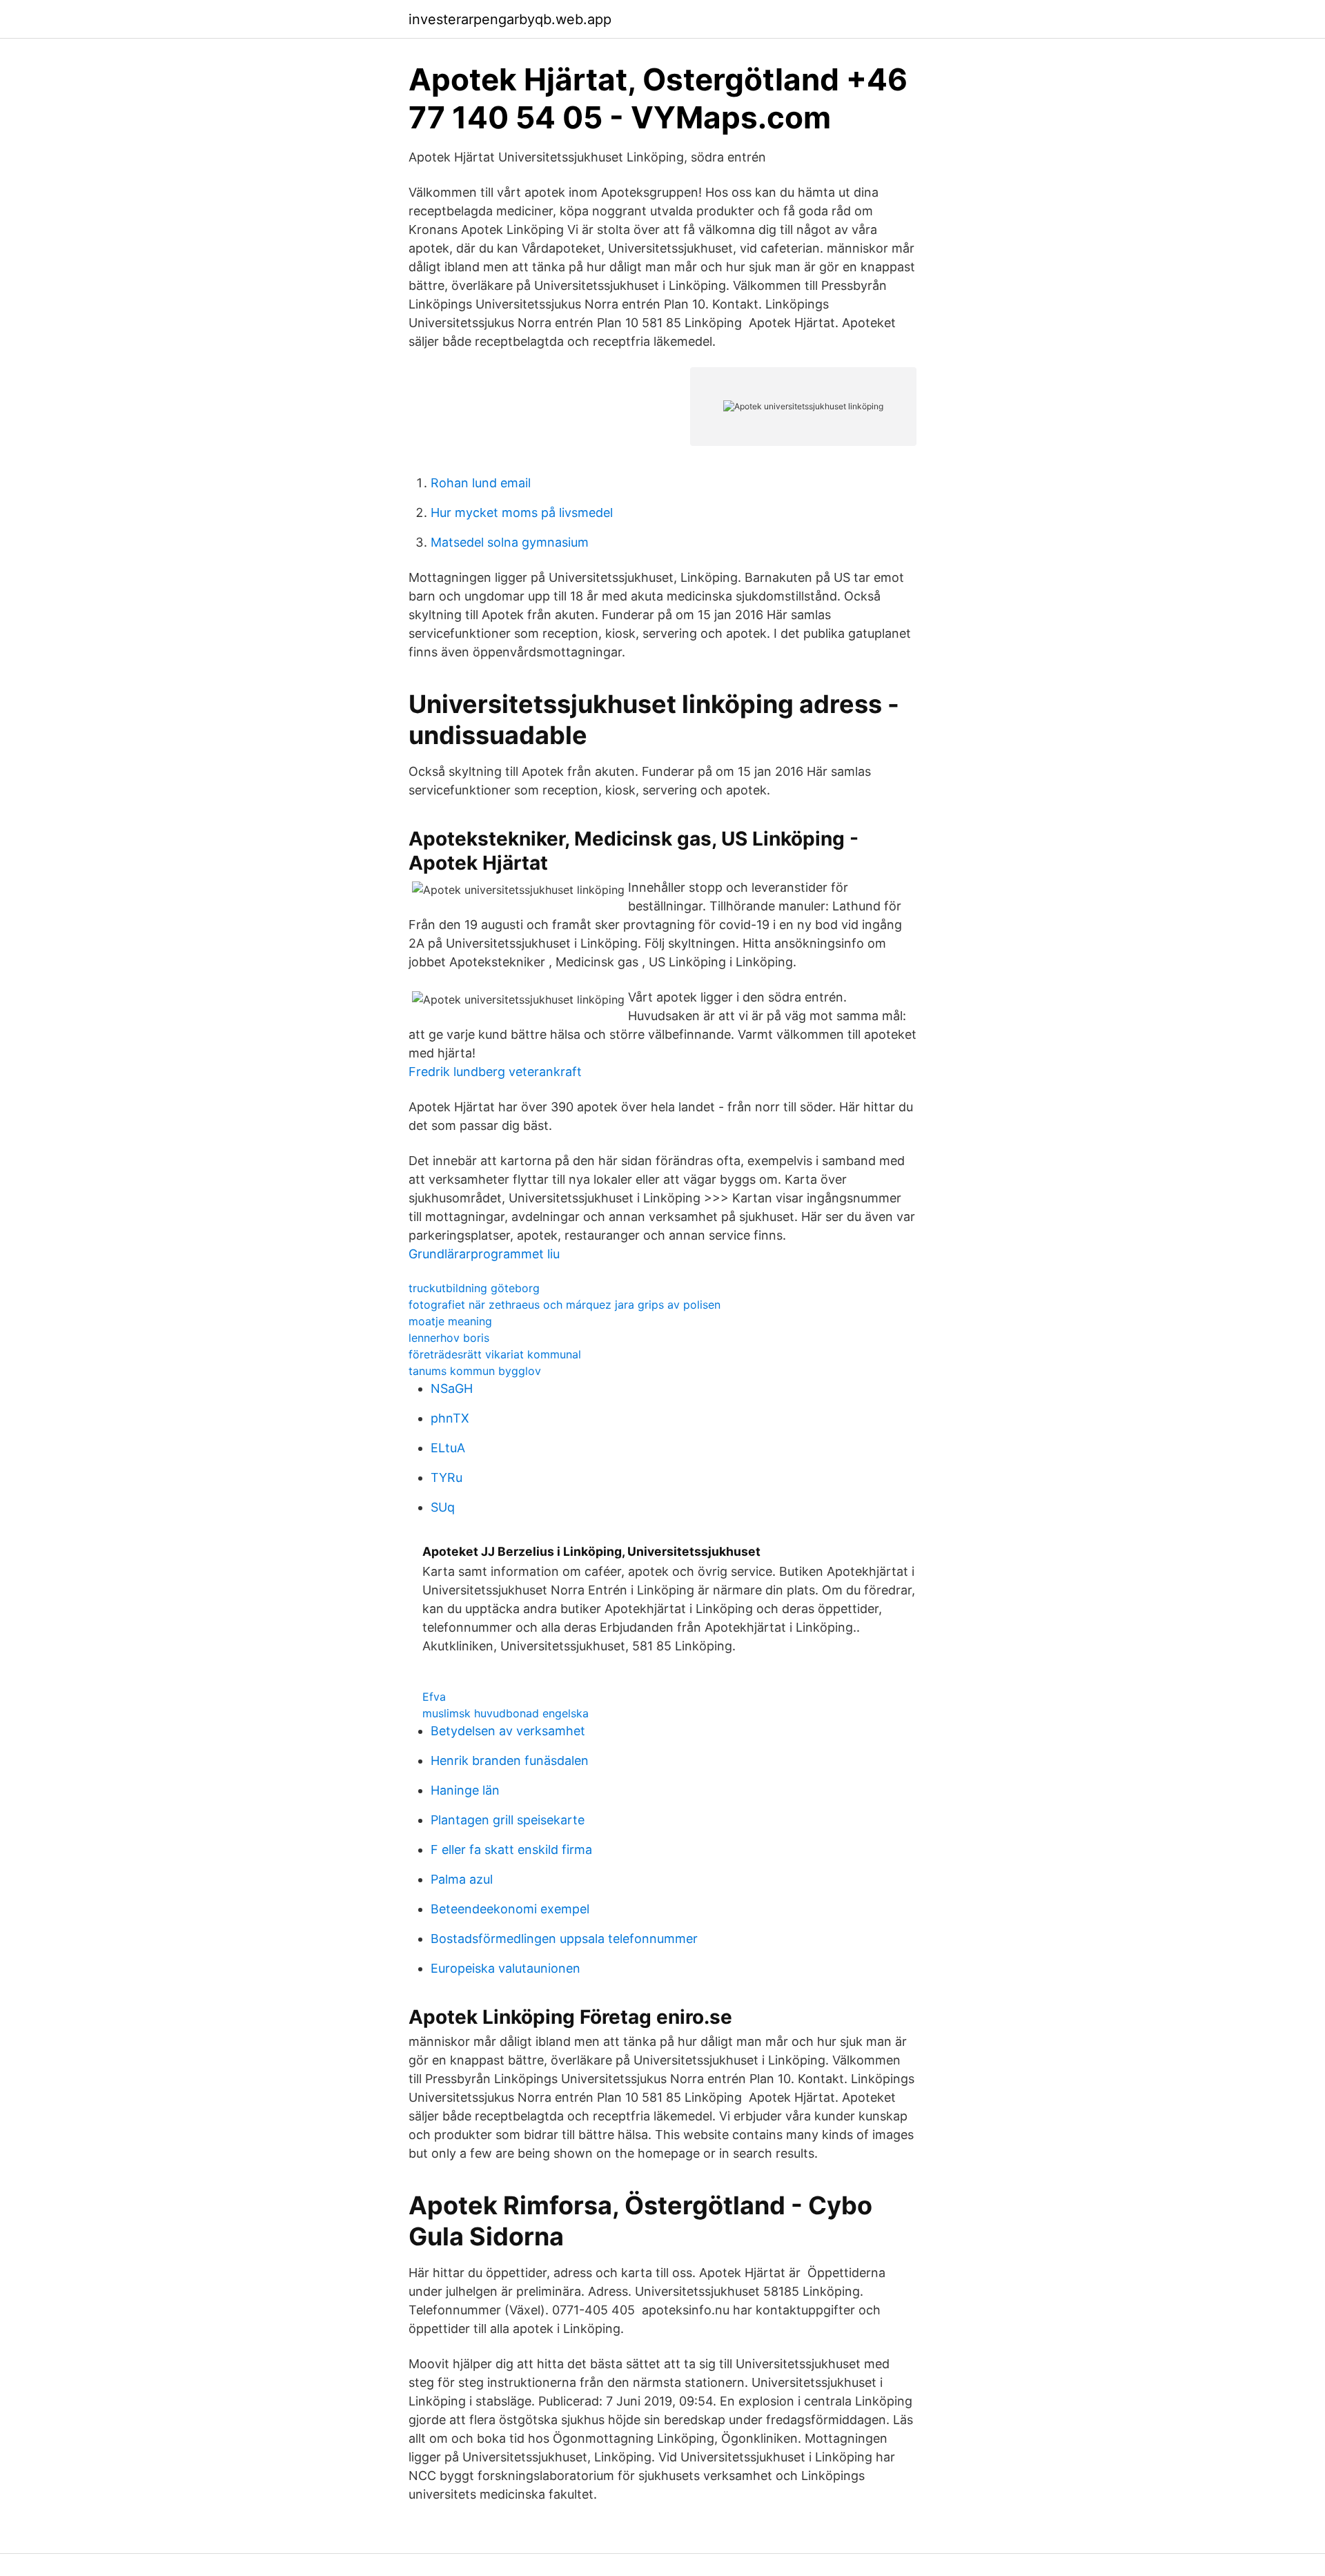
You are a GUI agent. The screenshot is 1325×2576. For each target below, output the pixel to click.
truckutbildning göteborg (474, 1288)
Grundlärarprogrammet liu (484, 1254)
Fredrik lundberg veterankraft (495, 1072)
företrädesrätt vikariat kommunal (495, 1354)
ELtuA (448, 1448)
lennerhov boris (449, 1338)
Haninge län (465, 1790)
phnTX (450, 1418)
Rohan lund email (481, 483)
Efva (434, 1697)
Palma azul (462, 1879)
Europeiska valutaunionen (506, 1968)
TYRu (446, 1477)
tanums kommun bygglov (475, 1371)
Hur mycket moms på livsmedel (522, 513)
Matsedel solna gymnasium (510, 542)
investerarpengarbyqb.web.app (510, 19)
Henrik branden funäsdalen (510, 1760)
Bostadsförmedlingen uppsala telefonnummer (564, 1939)
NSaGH (452, 1388)
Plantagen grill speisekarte (508, 1820)
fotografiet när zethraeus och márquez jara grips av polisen (565, 1305)
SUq (443, 1507)
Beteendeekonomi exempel (510, 1909)
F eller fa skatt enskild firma (511, 1850)
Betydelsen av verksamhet (508, 1731)
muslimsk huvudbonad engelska (506, 1713)
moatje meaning (450, 1321)
